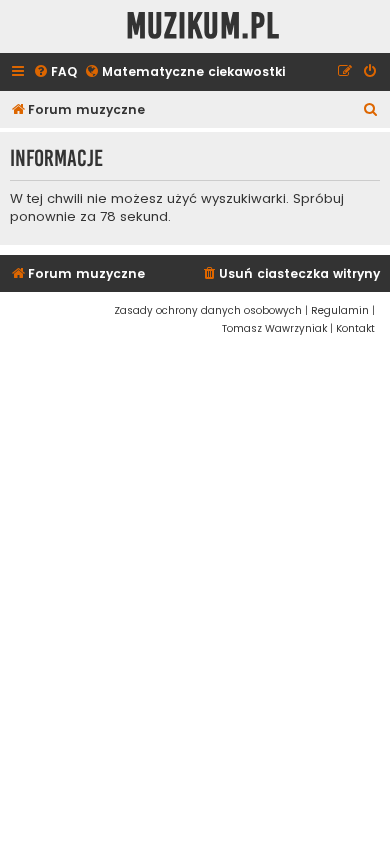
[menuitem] (55, 72)
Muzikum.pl (203, 26)
